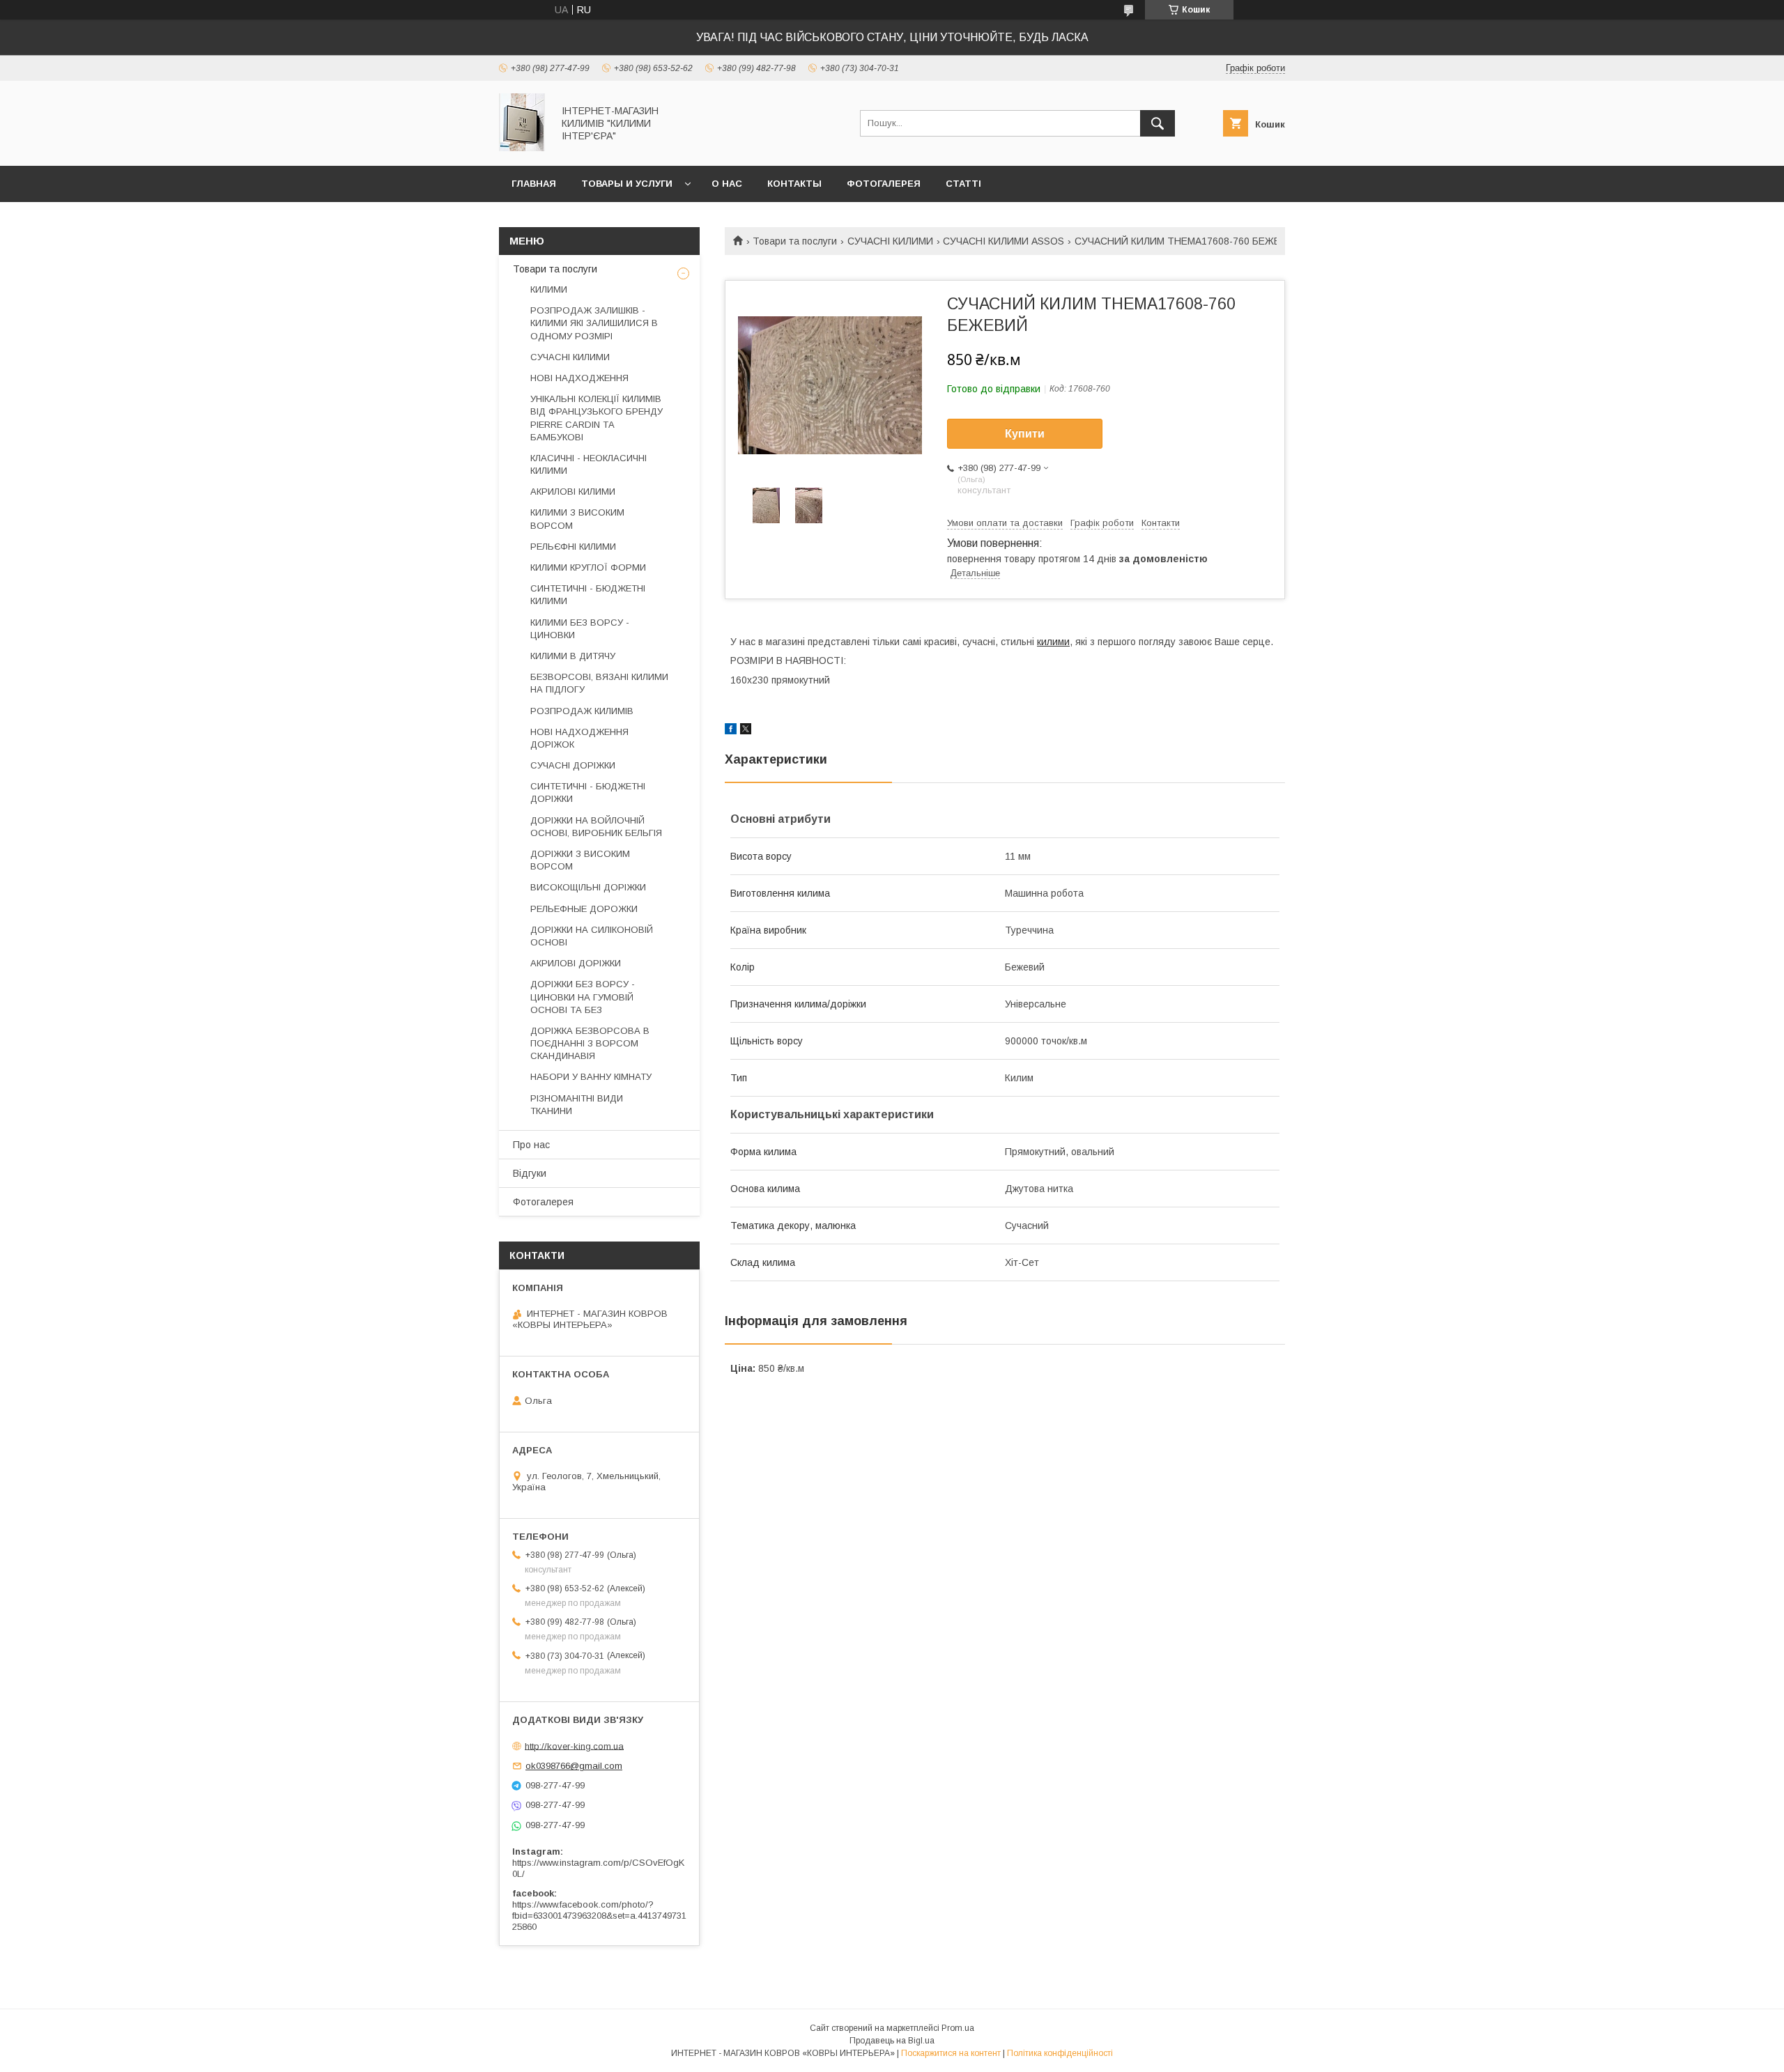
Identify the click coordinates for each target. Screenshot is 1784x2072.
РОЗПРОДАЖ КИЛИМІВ (582, 711)
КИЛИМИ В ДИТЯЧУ (573, 656)
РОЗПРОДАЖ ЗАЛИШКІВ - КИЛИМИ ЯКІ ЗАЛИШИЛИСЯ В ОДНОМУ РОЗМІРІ (594, 323)
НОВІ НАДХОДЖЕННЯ (579, 378)
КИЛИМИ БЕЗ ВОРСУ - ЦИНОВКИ (580, 629)
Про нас (531, 1145)
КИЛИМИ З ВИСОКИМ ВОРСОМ (577, 519)
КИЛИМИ (549, 289)
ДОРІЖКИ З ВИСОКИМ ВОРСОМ (580, 860)
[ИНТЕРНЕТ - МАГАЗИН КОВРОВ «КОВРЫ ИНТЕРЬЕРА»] (522, 148)
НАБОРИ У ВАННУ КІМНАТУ (591, 1077)
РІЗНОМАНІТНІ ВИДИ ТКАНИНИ (577, 1105)
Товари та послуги (795, 241)
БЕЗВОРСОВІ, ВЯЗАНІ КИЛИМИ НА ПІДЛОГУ (599, 683)
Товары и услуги (627, 184)
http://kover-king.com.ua (574, 1746)
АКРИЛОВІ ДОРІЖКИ (576, 963)
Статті (963, 184)
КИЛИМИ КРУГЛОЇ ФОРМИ (588, 567)
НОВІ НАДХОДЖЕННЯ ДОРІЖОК (579, 738)
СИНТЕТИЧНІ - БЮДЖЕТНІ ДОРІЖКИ (588, 793)
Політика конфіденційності (1060, 2053)
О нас (727, 184)
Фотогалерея (884, 184)
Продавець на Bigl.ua (892, 2041)
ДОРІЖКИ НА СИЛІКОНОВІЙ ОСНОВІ (592, 936)
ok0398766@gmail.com (574, 1766)
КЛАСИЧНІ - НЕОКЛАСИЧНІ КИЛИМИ (589, 464)
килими (1053, 642)
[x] (746, 731)
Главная (534, 184)
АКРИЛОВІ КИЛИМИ (573, 492)
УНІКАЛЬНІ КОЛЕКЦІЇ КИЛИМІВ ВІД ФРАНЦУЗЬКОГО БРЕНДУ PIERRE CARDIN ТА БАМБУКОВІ (597, 418)
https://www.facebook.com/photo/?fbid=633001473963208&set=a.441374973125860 (599, 1916)
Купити (1025, 434)
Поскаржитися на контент (951, 2053)
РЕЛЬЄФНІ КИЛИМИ (573, 547)
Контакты (794, 184)
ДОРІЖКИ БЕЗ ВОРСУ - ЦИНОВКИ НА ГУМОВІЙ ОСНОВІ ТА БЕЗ (583, 997)
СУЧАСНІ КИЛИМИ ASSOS (1003, 241)
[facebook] (731, 731)
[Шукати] (1158, 123)
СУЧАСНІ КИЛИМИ (890, 241)
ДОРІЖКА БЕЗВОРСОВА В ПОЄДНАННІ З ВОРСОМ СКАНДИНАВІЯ (590, 1043)
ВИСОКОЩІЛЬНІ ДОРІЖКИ (588, 887)
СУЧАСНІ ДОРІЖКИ (573, 765)
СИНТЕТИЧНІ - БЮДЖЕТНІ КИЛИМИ (588, 595)
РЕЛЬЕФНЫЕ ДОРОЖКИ (584, 909)
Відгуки (530, 1173)
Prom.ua (958, 2028)
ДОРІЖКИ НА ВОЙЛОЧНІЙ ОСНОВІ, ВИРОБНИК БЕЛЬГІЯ (596, 827)
